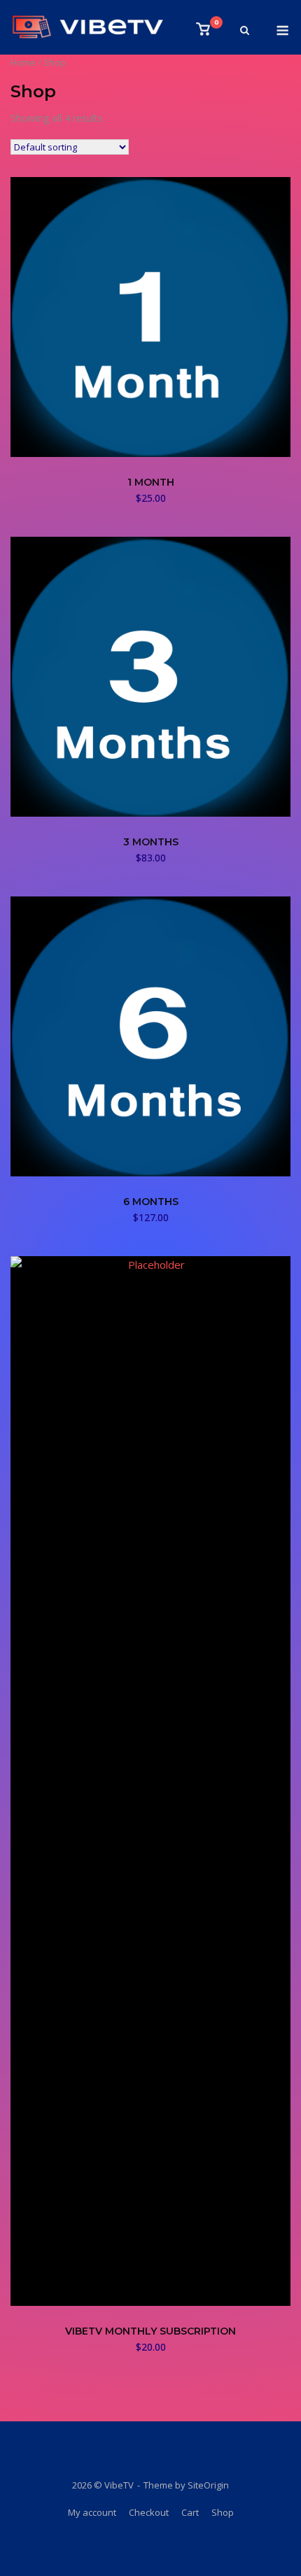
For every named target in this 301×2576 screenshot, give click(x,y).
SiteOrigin (208, 2485)
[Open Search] (245, 31)
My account (92, 2512)
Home (23, 62)
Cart (190, 2512)
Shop (223, 2512)
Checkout (149, 2512)
